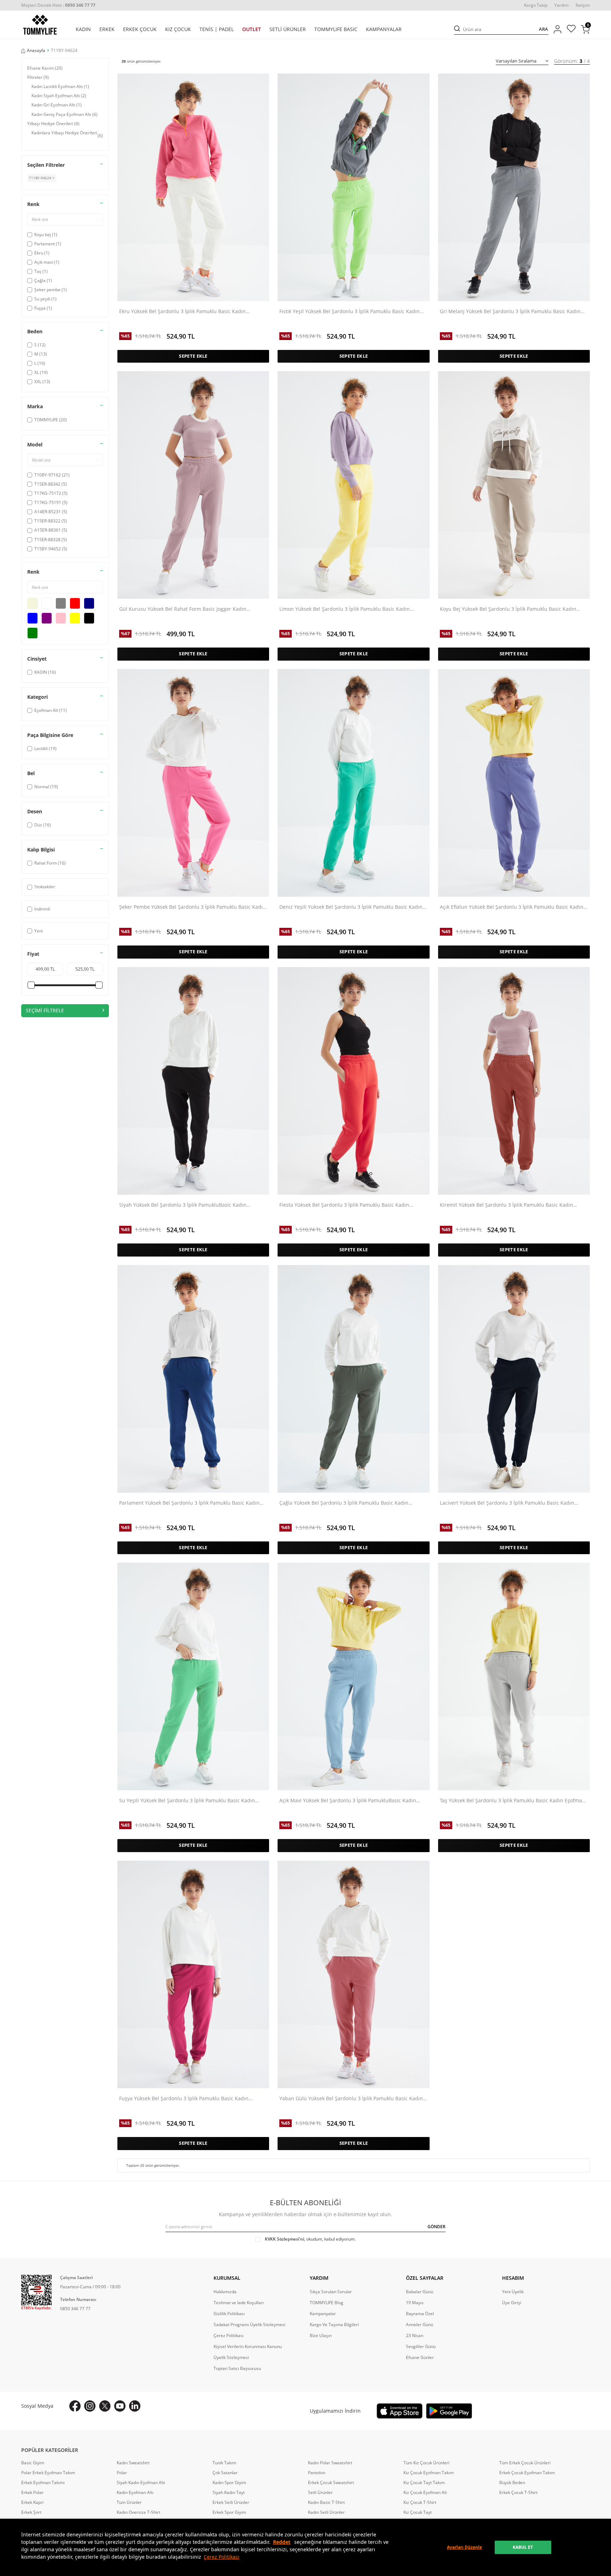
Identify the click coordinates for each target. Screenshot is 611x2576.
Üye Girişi (512, 2303)
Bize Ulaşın (321, 2336)
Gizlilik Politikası (229, 2314)
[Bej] (33, 603)
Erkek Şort (31, 2512)
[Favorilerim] (571, 30)
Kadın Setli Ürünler (326, 2512)
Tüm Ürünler (129, 2502)
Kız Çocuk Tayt (418, 2512)
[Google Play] (449, 2411)
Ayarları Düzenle (464, 2547)
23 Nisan (415, 2336)
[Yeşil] (33, 633)
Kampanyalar (323, 2314)
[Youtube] (120, 2406)
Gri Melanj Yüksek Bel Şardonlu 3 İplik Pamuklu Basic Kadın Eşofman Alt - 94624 (510, 312)
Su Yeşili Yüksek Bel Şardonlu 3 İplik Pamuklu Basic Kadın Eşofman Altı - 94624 (187, 1801)
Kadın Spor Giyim (229, 2483)
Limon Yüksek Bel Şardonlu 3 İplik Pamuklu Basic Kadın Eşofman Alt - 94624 (345, 609)
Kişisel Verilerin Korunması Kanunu (248, 2347)
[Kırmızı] (75, 603)
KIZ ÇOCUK (178, 29)
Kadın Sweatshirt (133, 2463)
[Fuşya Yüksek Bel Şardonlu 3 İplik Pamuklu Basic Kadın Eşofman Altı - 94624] (193, 1974)
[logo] (40, 25)
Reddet (282, 2542)
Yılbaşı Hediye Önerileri (53, 124)
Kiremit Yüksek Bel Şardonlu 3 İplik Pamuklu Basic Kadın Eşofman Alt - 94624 (507, 1205)
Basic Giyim (33, 2463)
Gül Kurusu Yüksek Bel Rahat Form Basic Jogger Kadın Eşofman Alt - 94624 (183, 609)
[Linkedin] (135, 2406)
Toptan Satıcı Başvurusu (237, 2369)
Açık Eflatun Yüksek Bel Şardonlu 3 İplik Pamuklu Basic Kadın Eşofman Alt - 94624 (512, 907)
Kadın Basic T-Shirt (326, 2502)
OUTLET (252, 29)
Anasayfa (36, 51)
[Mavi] (33, 618)
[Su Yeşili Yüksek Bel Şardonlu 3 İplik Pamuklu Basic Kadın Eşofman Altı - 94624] (193, 1676)
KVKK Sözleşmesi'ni (284, 2239)
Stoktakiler (45, 887)
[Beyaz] (47, 603)
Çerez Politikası (222, 2557)
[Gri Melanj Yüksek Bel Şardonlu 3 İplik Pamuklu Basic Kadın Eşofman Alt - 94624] (514, 187)
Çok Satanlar (225, 2473)
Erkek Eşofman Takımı (43, 2483)
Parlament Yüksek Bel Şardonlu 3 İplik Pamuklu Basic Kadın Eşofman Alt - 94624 (189, 1503)
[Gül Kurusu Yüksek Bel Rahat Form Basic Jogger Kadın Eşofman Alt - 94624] (193, 485)
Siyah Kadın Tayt (229, 2493)
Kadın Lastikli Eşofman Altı (60, 86)
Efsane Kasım (45, 68)
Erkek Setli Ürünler (231, 2502)
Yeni (39, 931)
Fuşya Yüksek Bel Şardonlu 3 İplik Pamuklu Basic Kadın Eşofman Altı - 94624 (184, 2099)
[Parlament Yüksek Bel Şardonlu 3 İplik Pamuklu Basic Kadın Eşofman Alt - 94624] (193, 1379)
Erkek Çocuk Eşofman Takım (527, 2473)
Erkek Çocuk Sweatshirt (331, 2483)
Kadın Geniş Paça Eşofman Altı (65, 114)
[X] (105, 2406)
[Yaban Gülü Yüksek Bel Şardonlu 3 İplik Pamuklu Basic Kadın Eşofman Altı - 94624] (353, 1974)
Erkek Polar (32, 2493)
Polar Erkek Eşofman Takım (48, 2473)
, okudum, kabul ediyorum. (310, 2239)
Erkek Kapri (32, 2502)
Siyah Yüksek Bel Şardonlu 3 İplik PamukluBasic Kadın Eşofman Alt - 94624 (183, 1205)
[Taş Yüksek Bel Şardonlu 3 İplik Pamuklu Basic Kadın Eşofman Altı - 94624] (514, 1676)
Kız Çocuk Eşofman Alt (425, 2493)
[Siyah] (89, 618)
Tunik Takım (224, 2463)
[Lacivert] (89, 603)
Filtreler (38, 77)
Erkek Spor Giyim (229, 2512)
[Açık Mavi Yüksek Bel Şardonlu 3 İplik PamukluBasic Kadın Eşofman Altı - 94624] (353, 1676)
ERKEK (107, 29)
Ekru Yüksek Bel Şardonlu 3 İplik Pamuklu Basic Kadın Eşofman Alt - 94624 (182, 312)
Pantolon (317, 2473)
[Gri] (61, 603)
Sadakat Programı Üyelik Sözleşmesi (249, 2325)
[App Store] (400, 2411)
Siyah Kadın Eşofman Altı (141, 2483)
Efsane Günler (420, 2358)
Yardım (561, 5)
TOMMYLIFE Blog (327, 2303)
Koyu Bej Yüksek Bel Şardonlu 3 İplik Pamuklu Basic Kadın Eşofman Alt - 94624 (508, 609)
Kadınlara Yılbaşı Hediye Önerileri (67, 136)
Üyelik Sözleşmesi (231, 2358)
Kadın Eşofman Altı (135, 2493)
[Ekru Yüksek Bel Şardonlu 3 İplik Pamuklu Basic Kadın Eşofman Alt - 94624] (193, 187)
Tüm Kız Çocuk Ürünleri (426, 2463)
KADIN (83, 29)
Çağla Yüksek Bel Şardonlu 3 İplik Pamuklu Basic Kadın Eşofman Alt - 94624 (344, 1503)
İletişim (583, 5)
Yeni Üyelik (513, 2292)
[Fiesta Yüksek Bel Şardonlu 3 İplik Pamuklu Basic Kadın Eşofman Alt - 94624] (353, 1081)
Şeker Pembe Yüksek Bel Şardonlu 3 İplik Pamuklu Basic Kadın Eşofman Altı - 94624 (193, 907)
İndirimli (42, 909)
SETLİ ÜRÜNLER (288, 29)
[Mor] (47, 618)
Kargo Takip (536, 5)
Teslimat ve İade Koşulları (239, 2303)
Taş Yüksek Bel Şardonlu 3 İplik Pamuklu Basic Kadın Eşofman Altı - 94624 (513, 1801)
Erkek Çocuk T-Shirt (518, 2493)
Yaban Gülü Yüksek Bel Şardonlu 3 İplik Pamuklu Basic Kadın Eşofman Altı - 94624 (351, 2099)
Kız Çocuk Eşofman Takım (429, 2473)
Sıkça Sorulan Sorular (331, 2292)
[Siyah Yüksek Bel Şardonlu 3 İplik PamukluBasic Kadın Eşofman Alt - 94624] (193, 1081)
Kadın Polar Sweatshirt (330, 2463)
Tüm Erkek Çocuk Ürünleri (525, 2463)
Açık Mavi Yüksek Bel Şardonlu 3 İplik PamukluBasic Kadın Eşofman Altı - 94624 (348, 1801)
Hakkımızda (225, 2292)
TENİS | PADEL (217, 29)
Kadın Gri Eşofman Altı (57, 105)
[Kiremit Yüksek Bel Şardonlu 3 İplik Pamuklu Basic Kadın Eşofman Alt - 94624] (514, 1081)
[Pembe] (61, 618)
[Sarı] (75, 618)
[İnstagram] (90, 2406)
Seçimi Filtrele (45, 1010)
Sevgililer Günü (421, 2347)
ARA (543, 29)
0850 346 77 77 (75, 2309)
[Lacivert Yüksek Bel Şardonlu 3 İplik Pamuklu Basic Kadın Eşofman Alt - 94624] (514, 1379)
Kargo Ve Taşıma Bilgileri (334, 2325)
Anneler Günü (420, 2325)
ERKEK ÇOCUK (140, 29)
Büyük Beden (512, 2483)
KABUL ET (523, 2547)
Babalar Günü (420, 2292)
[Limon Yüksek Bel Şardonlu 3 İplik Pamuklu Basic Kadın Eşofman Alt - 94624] (353, 485)
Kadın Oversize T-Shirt (138, 2512)
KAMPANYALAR (384, 29)
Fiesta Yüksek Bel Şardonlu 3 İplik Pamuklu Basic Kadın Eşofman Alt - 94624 (344, 1205)
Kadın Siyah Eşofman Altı (59, 96)
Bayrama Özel (420, 2314)
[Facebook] (75, 2406)
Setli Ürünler (320, 2493)
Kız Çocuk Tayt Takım (424, 2483)
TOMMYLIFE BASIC (336, 29)
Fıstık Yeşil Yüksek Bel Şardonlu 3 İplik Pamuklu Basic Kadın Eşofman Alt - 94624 (350, 312)
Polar (122, 2473)
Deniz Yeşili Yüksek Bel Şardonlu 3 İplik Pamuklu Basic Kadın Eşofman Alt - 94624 (351, 907)
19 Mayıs (415, 2303)
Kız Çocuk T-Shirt (420, 2502)
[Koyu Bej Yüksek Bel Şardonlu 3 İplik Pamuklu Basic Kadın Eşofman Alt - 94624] (514, 485)
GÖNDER (437, 2227)
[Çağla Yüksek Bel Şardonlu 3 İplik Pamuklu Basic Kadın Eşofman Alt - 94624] (353, 1379)
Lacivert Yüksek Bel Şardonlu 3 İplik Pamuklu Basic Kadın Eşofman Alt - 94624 (507, 1503)
